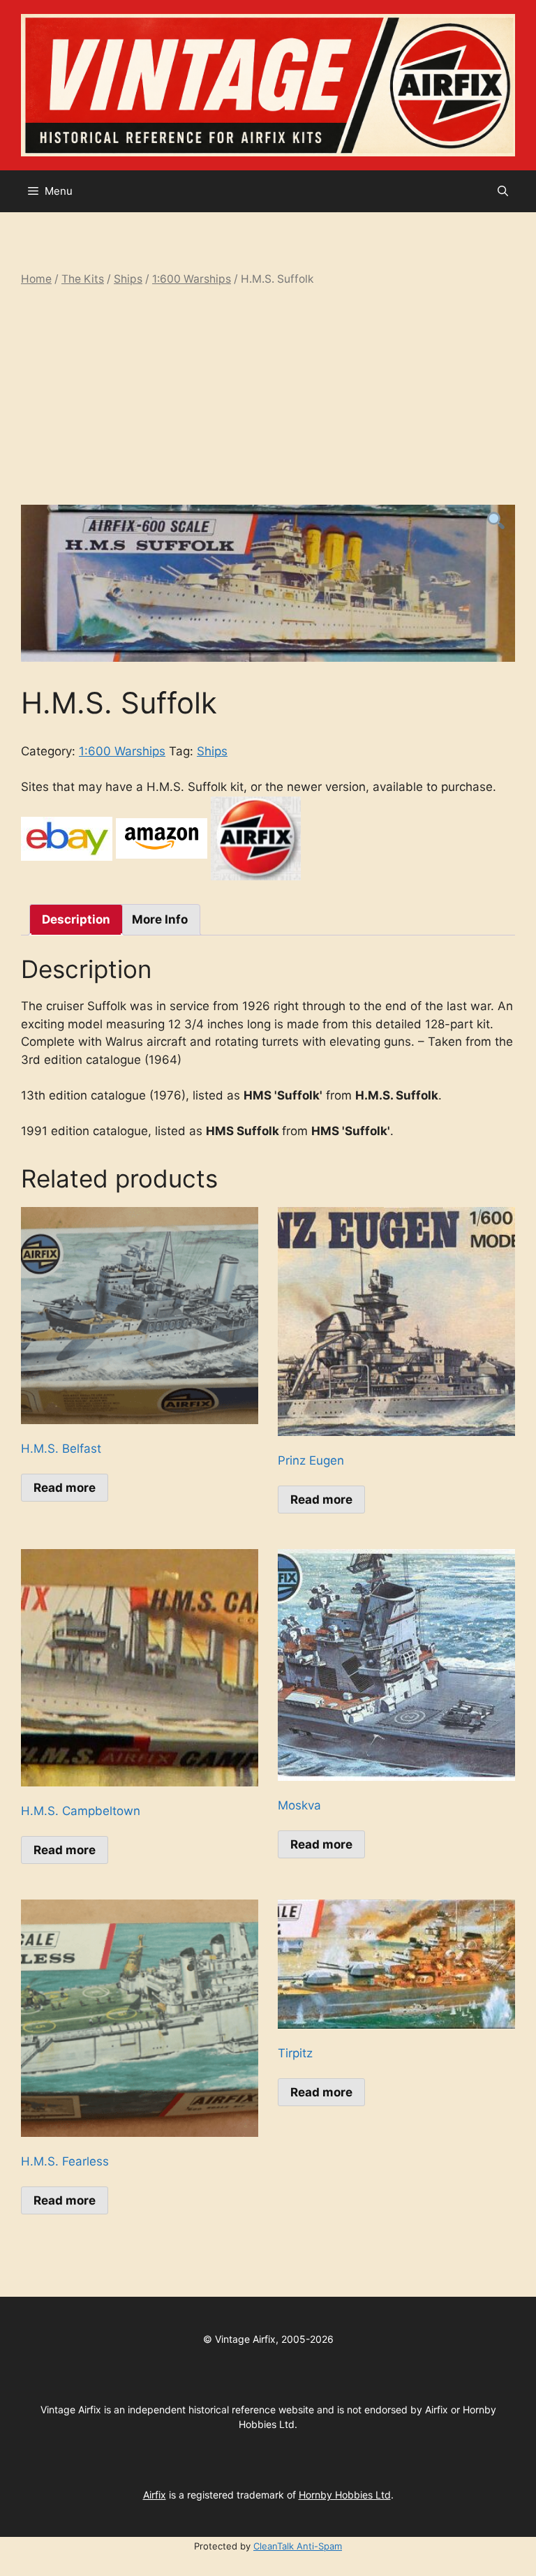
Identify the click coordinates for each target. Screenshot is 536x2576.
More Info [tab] (160, 919)
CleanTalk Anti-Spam (298, 2546)
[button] (503, 191)
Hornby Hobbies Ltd (345, 2495)
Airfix (155, 2495)
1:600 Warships (192, 279)
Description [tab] (76, 919)
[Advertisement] (268, 396)
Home (36, 279)
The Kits (83, 279)
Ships (128, 279)
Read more (65, 1488)
